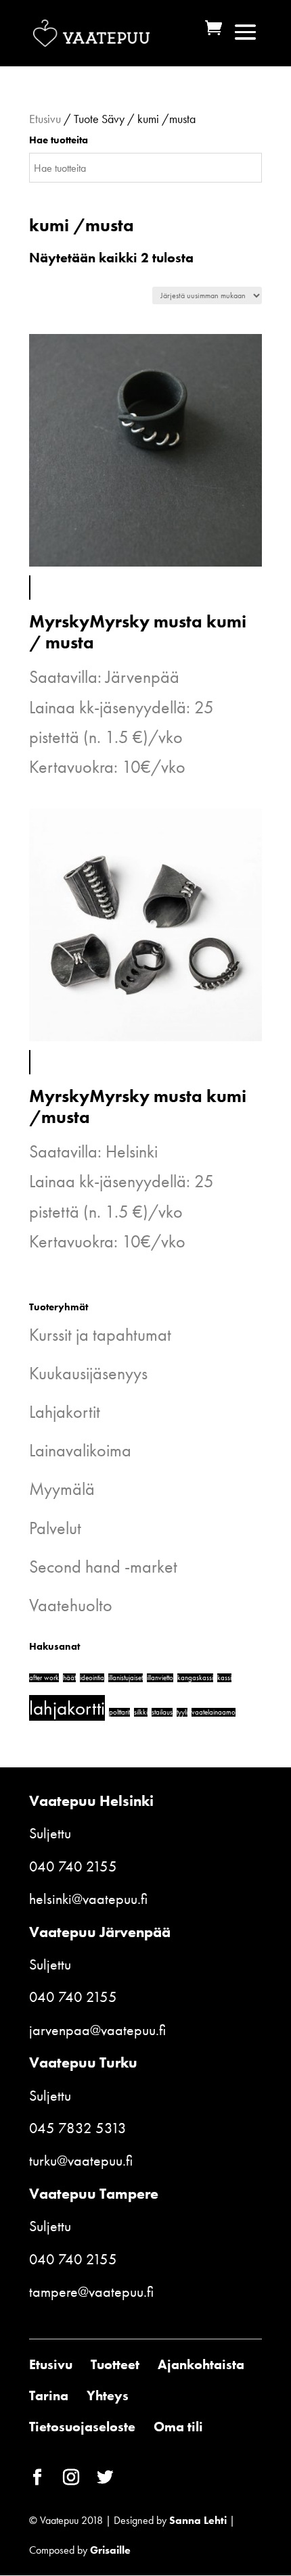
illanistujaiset (126, 1678)
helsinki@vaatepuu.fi (88, 1899)
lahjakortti (67, 1708)
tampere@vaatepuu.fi (91, 2292)
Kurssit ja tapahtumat (100, 1335)
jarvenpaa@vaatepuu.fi (97, 2030)
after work (44, 1678)
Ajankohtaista (201, 2364)
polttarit (119, 1712)
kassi (224, 1678)
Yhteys (108, 2395)
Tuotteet (115, 2364)
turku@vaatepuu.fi (81, 2161)
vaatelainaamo (214, 1712)
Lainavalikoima (80, 1450)
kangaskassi (195, 1678)
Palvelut (55, 1528)
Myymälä (62, 1489)
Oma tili (178, 2427)
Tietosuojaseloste (82, 2427)
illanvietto (160, 1678)
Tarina (49, 2395)
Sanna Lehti (198, 2520)
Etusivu (45, 119)
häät (69, 1678)
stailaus (162, 1712)
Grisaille (110, 2550)
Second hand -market (103, 1567)
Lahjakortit (65, 1412)
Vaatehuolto (71, 1605)
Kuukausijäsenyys (88, 1373)
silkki (141, 1712)
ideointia (92, 1678)
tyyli (182, 1712)
